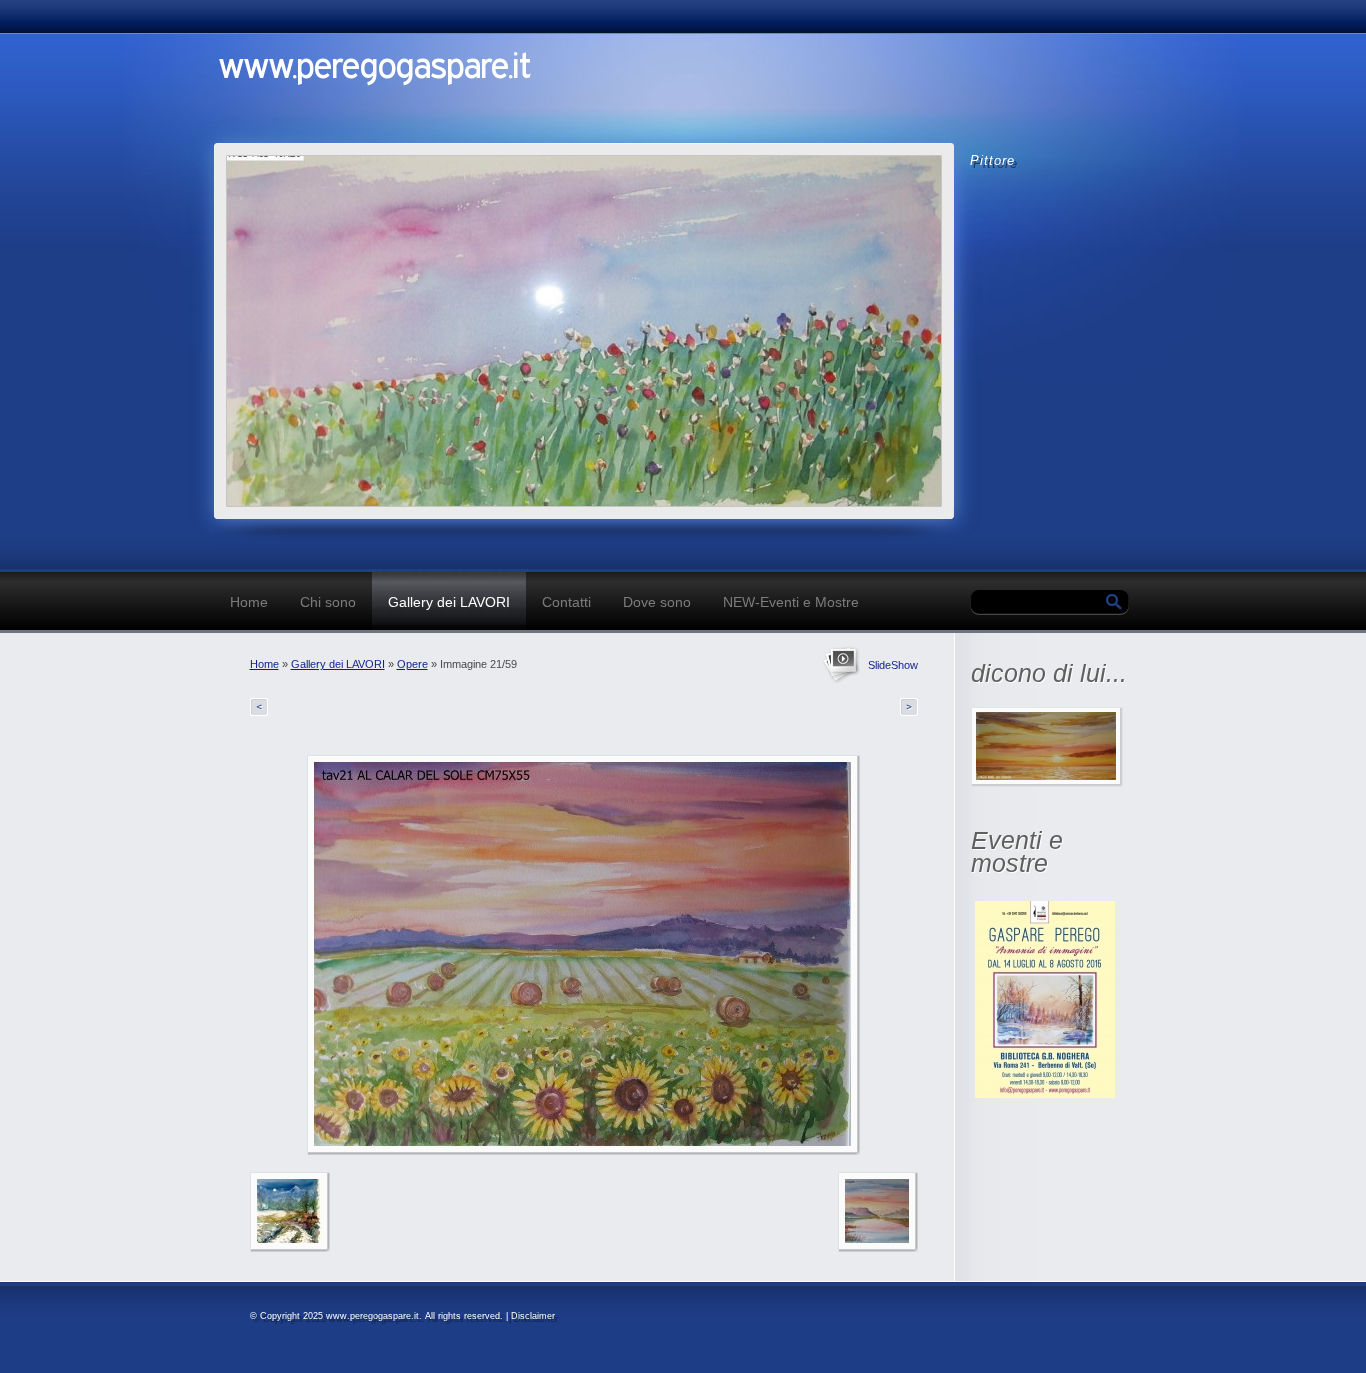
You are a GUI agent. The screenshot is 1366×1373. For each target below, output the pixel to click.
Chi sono (328, 602)
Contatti (566, 602)
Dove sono (657, 602)
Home (249, 602)
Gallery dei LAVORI (449, 602)
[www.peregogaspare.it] (494, 82)
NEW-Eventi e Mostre (791, 602)
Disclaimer (533, 1316)
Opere (412, 664)
